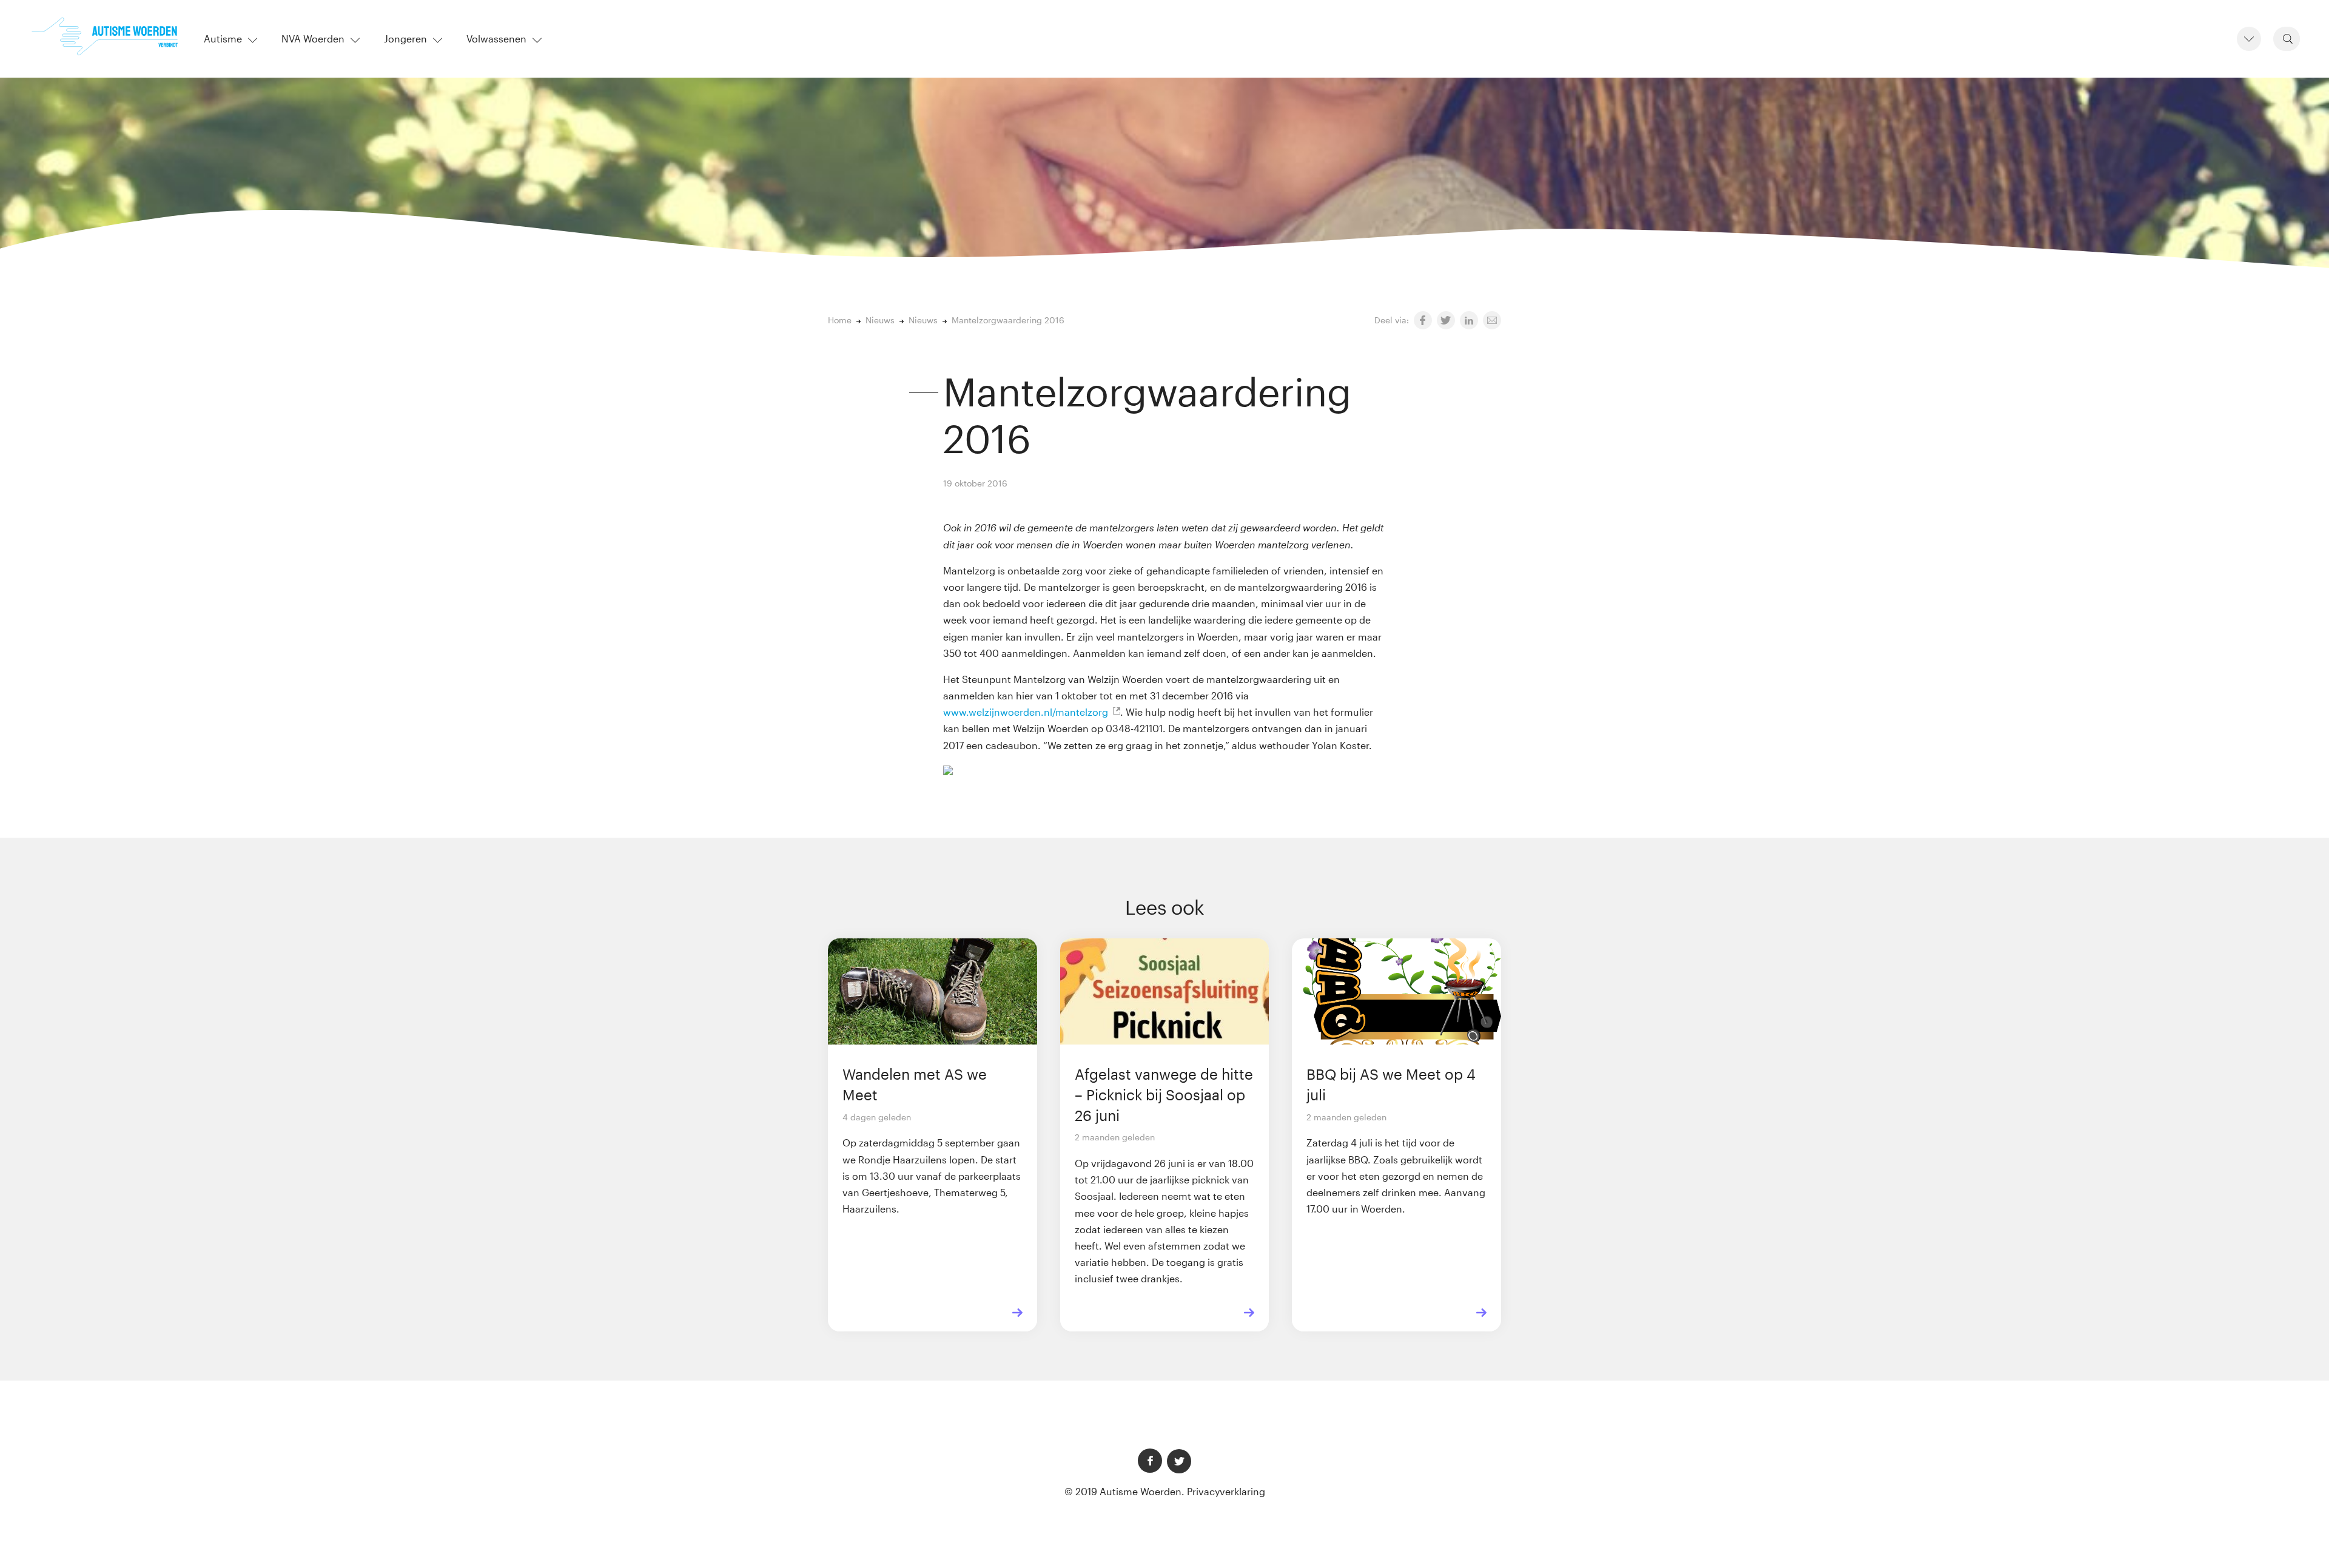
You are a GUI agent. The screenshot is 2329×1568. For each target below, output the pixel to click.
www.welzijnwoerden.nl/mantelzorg (1026, 712)
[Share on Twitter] (1446, 320)
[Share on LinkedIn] (1469, 320)
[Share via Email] (1492, 320)
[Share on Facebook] (1423, 320)
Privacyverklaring (1226, 1491)
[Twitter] (1179, 1461)
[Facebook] (1150, 1461)
